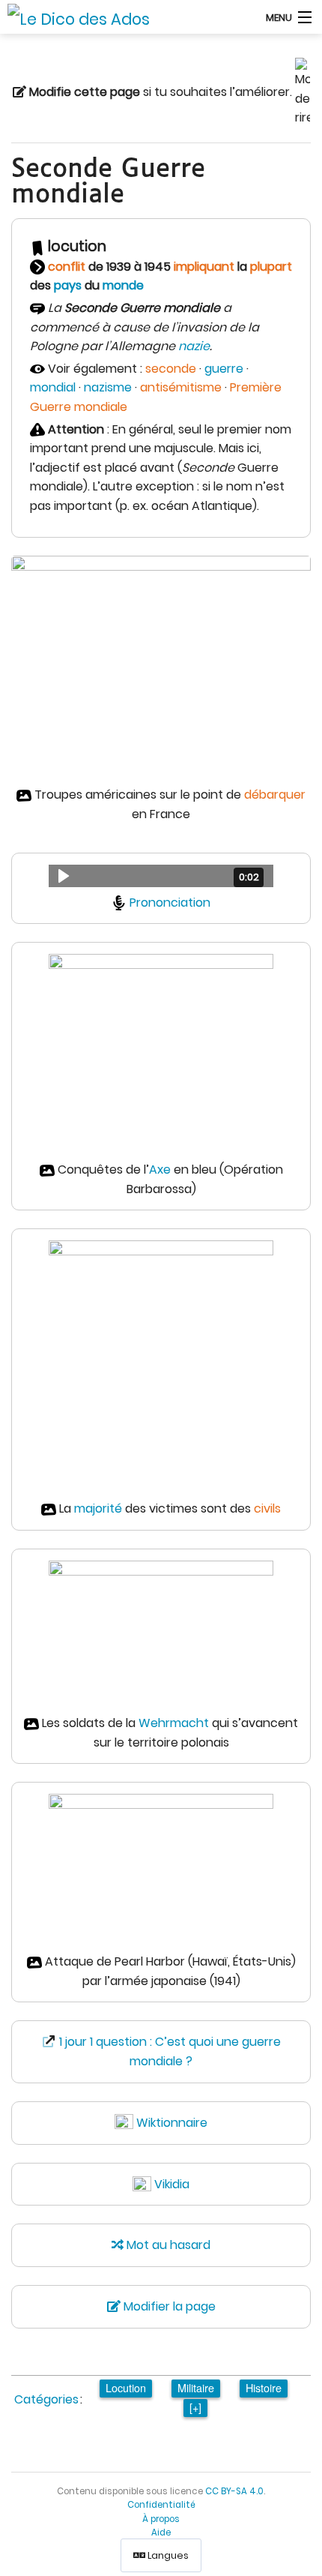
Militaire (196, 2387)
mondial (53, 387)
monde (123, 285)
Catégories (46, 2399)
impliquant (204, 267)
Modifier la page (168, 2306)
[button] (161, 876)
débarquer (275, 795)
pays (68, 285)
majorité (98, 1508)
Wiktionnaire (172, 2123)
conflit (67, 267)
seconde (171, 369)
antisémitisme (181, 387)
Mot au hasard (167, 2245)
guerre (224, 369)
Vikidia (172, 2184)
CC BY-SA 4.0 (234, 2491)
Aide (161, 2533)
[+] (195, 2407)
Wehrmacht (174, 1723)
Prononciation (170, 903)
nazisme (108, 387)
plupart (271, 267)
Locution (126, 2387)
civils (267, 1508)
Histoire (264, 2387)
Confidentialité (161, 2505)
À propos (161, 2519)
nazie (194, 346)
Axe (160, 1170)
